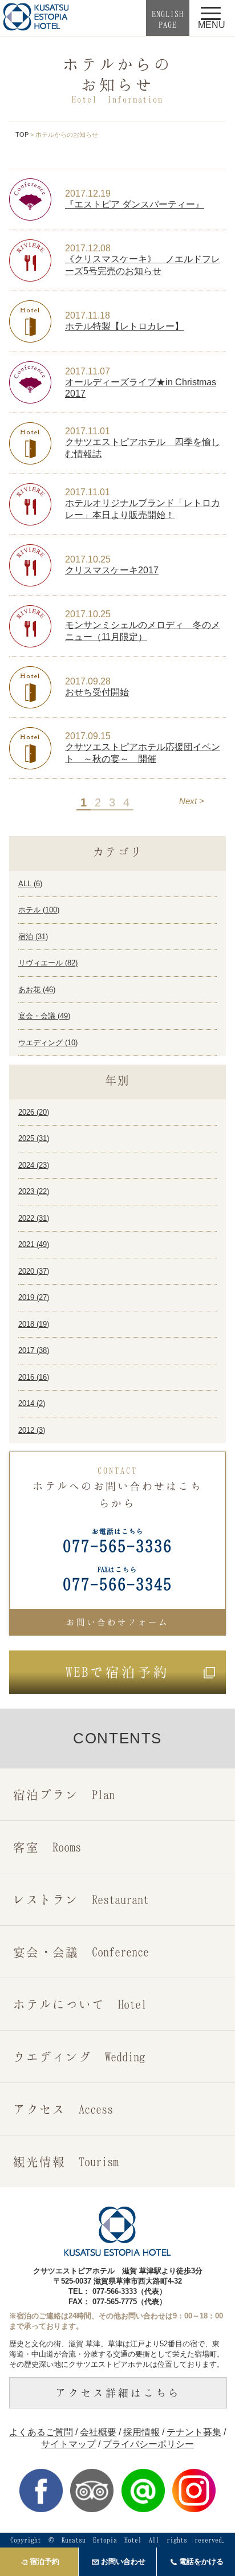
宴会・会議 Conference (81, 1952)
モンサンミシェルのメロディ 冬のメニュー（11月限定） (143, 631)
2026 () (34, 1112)
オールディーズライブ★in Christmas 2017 (141, 388)
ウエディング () (48, 1043)
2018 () (34, 1324)
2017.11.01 (88, 431)
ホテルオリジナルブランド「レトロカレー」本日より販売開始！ (143, 509)
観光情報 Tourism (66, 2161)
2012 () (32, 1430)
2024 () (34, 1165)
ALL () (30, 884)
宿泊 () (33, 937)
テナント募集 (194, 2432)
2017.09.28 (88, 681)
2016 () (34, 1377)
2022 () (34, 1218)
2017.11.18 (88, 315)
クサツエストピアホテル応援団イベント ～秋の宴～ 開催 (143, 753)
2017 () (34, 1350)
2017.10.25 (88, 559)
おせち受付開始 (97, 692)
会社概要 (98, 2432)
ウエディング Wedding (79, 2057)
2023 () (34, 1191)
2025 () (34, 1138)
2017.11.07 (88, 371)
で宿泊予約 (117, 1672)
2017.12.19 (88, 193)
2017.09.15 (88, 736)
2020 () (34, 1271)
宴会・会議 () (44, 1016)
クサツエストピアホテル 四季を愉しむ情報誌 (143, 448)
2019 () (34, 1297)
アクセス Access (63, 2109)
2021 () (34, 1244)
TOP (22, 134)
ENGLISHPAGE (168, 19)
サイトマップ (68, 2444)
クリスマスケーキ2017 (112, 570)
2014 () (32, 1403)
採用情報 (141, 2432)
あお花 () (37, 990)
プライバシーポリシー (148, 2444)
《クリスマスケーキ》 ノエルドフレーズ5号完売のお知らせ (143, 265)
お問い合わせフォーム (117, 1622)
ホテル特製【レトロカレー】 (124, 326)
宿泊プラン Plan (64, 1794)
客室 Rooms (47, 1847)
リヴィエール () (48, 963)
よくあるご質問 (41, 2432)
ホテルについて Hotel (80, 2004)
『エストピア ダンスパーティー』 (135, 204)
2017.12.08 (88, 248)
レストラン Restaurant (81, 1899)
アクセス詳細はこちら (118, 2392)
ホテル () (39, 910)
